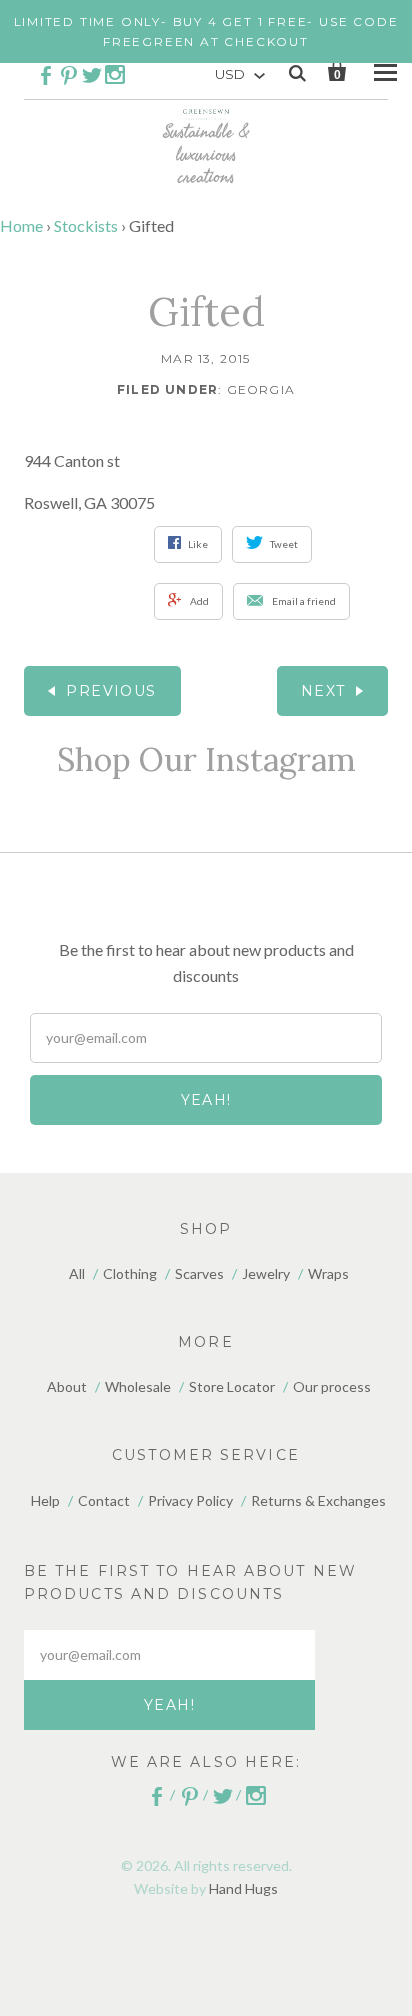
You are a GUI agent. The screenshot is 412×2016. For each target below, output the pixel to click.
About (67, 1386)
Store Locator (232, 1386)
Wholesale (138, 1386)
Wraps (328, 1273)
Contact (104, 1500)
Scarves (199, 1273)
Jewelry (266, 1273)
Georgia (261, 389)
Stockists (86, 225)
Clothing (130, 1273)
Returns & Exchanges (318, 1500)
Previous (111, 691)
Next (323, 691)
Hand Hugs (243, 1888)
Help (45, 1500)
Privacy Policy (190, 1500)
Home (21, 225)
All (77, 1273)
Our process (332, 1386)
